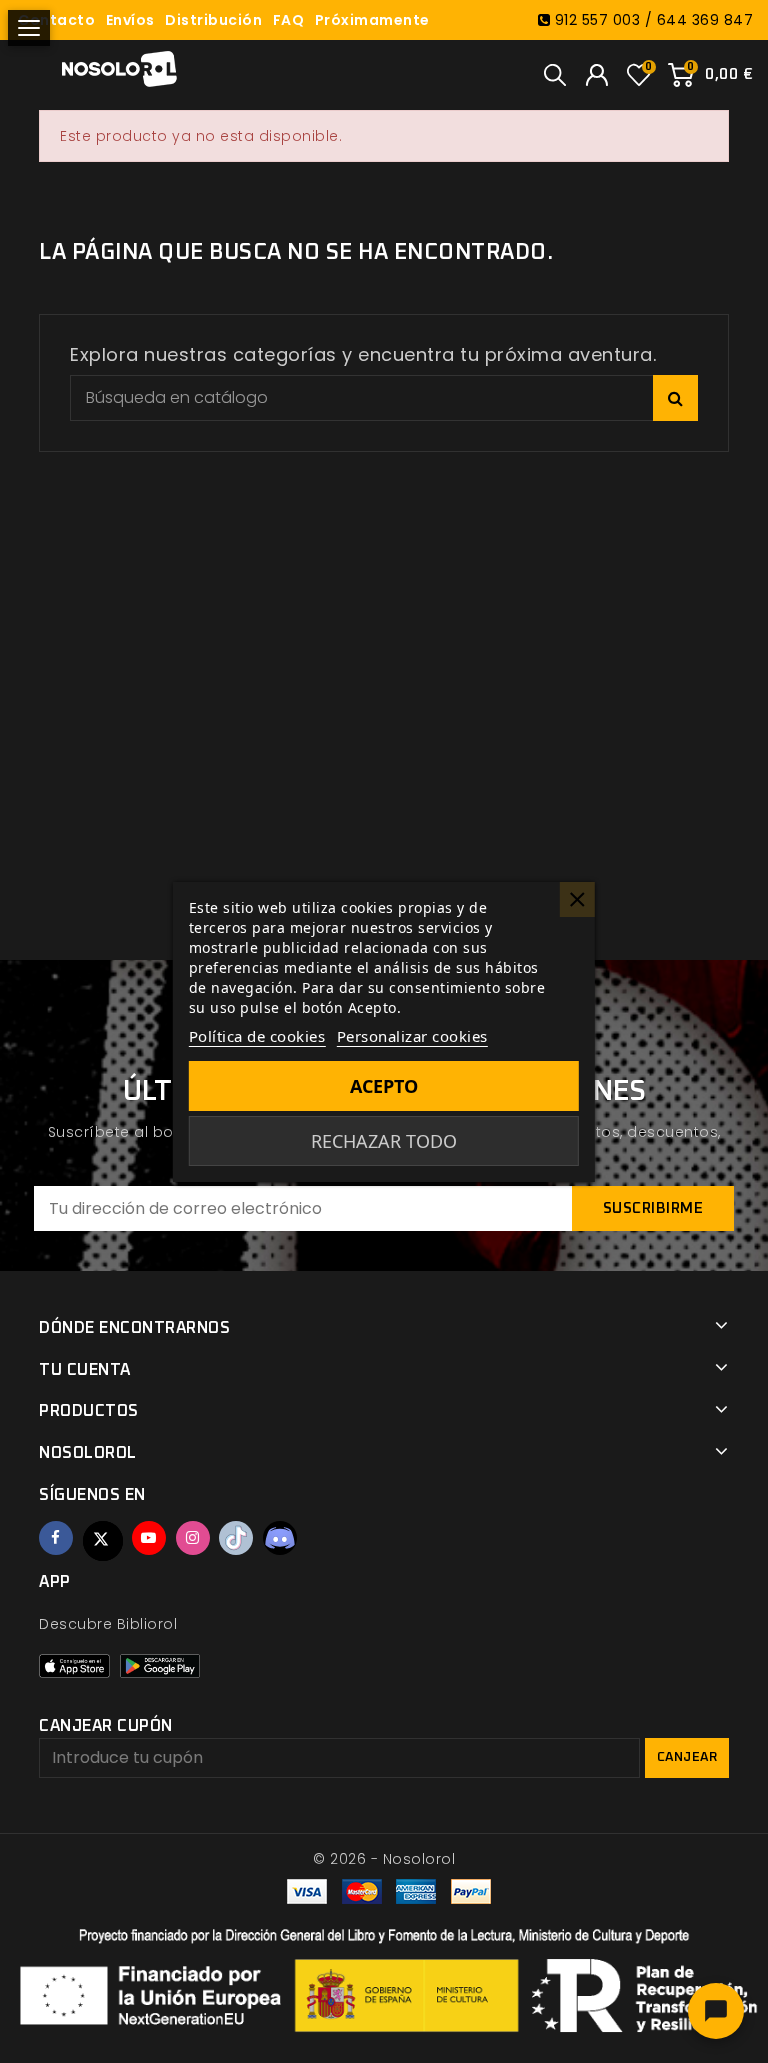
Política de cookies (257, 1036)
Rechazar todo (384, 1141)
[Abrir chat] (716, 2011)
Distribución (213, 20)
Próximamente (372, 20)
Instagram (193, 1538)
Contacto (56, 20)
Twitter (103, 1541)
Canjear (687, 1757)
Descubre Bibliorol (108, 1624)
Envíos (130, 20)
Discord (280, 1538)
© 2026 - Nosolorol (384, 1859)
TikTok (236, 1538)
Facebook (56, 1538)
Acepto (384, 1086)
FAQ (289, 20)
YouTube (149, 1538)
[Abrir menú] (29, 28)
